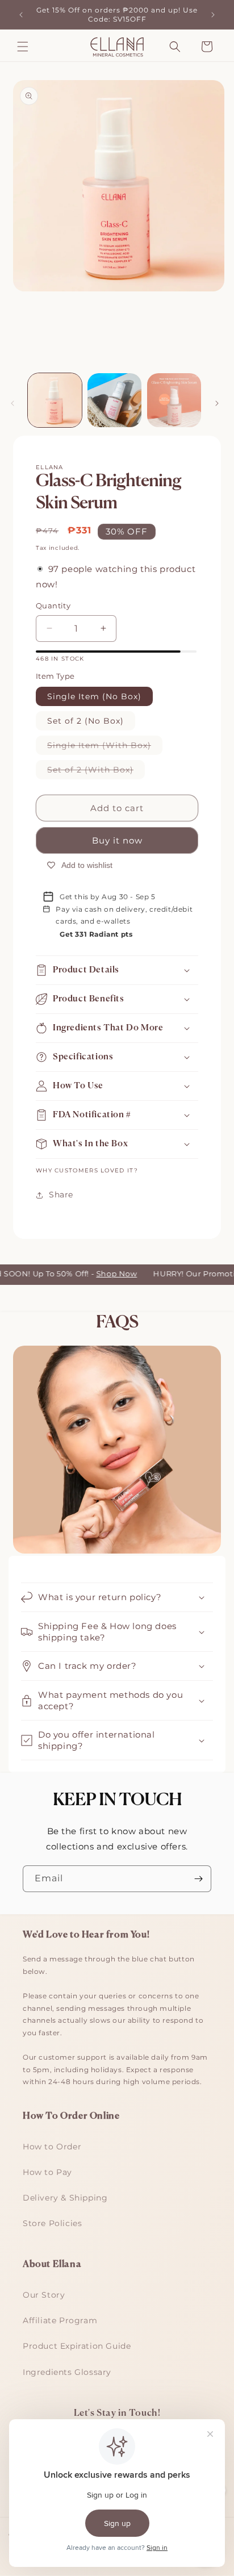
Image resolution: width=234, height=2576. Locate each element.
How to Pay (47, 2172)
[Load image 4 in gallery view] (174, 400)
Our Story (44, 2295)
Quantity (53, 606)
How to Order (52, 2147)
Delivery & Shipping (65, 2198)
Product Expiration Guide (77, 2346)
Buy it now (117, 840)
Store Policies (52, 2223)
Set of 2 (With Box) (96, 772)
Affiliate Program (60, 2320)
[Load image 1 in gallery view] (55, 400)
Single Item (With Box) (105, 747)
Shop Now (108, 1274)
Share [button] (61, 1195)
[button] (23, 47)
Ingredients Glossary (67, 2372)
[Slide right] (217, 403)
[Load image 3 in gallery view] (114, 400)
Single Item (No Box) (94, 696)
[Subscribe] (198, 1879)
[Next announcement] (213, 15)
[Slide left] (12, 403)
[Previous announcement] (21, 15)
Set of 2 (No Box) (85, 721)
